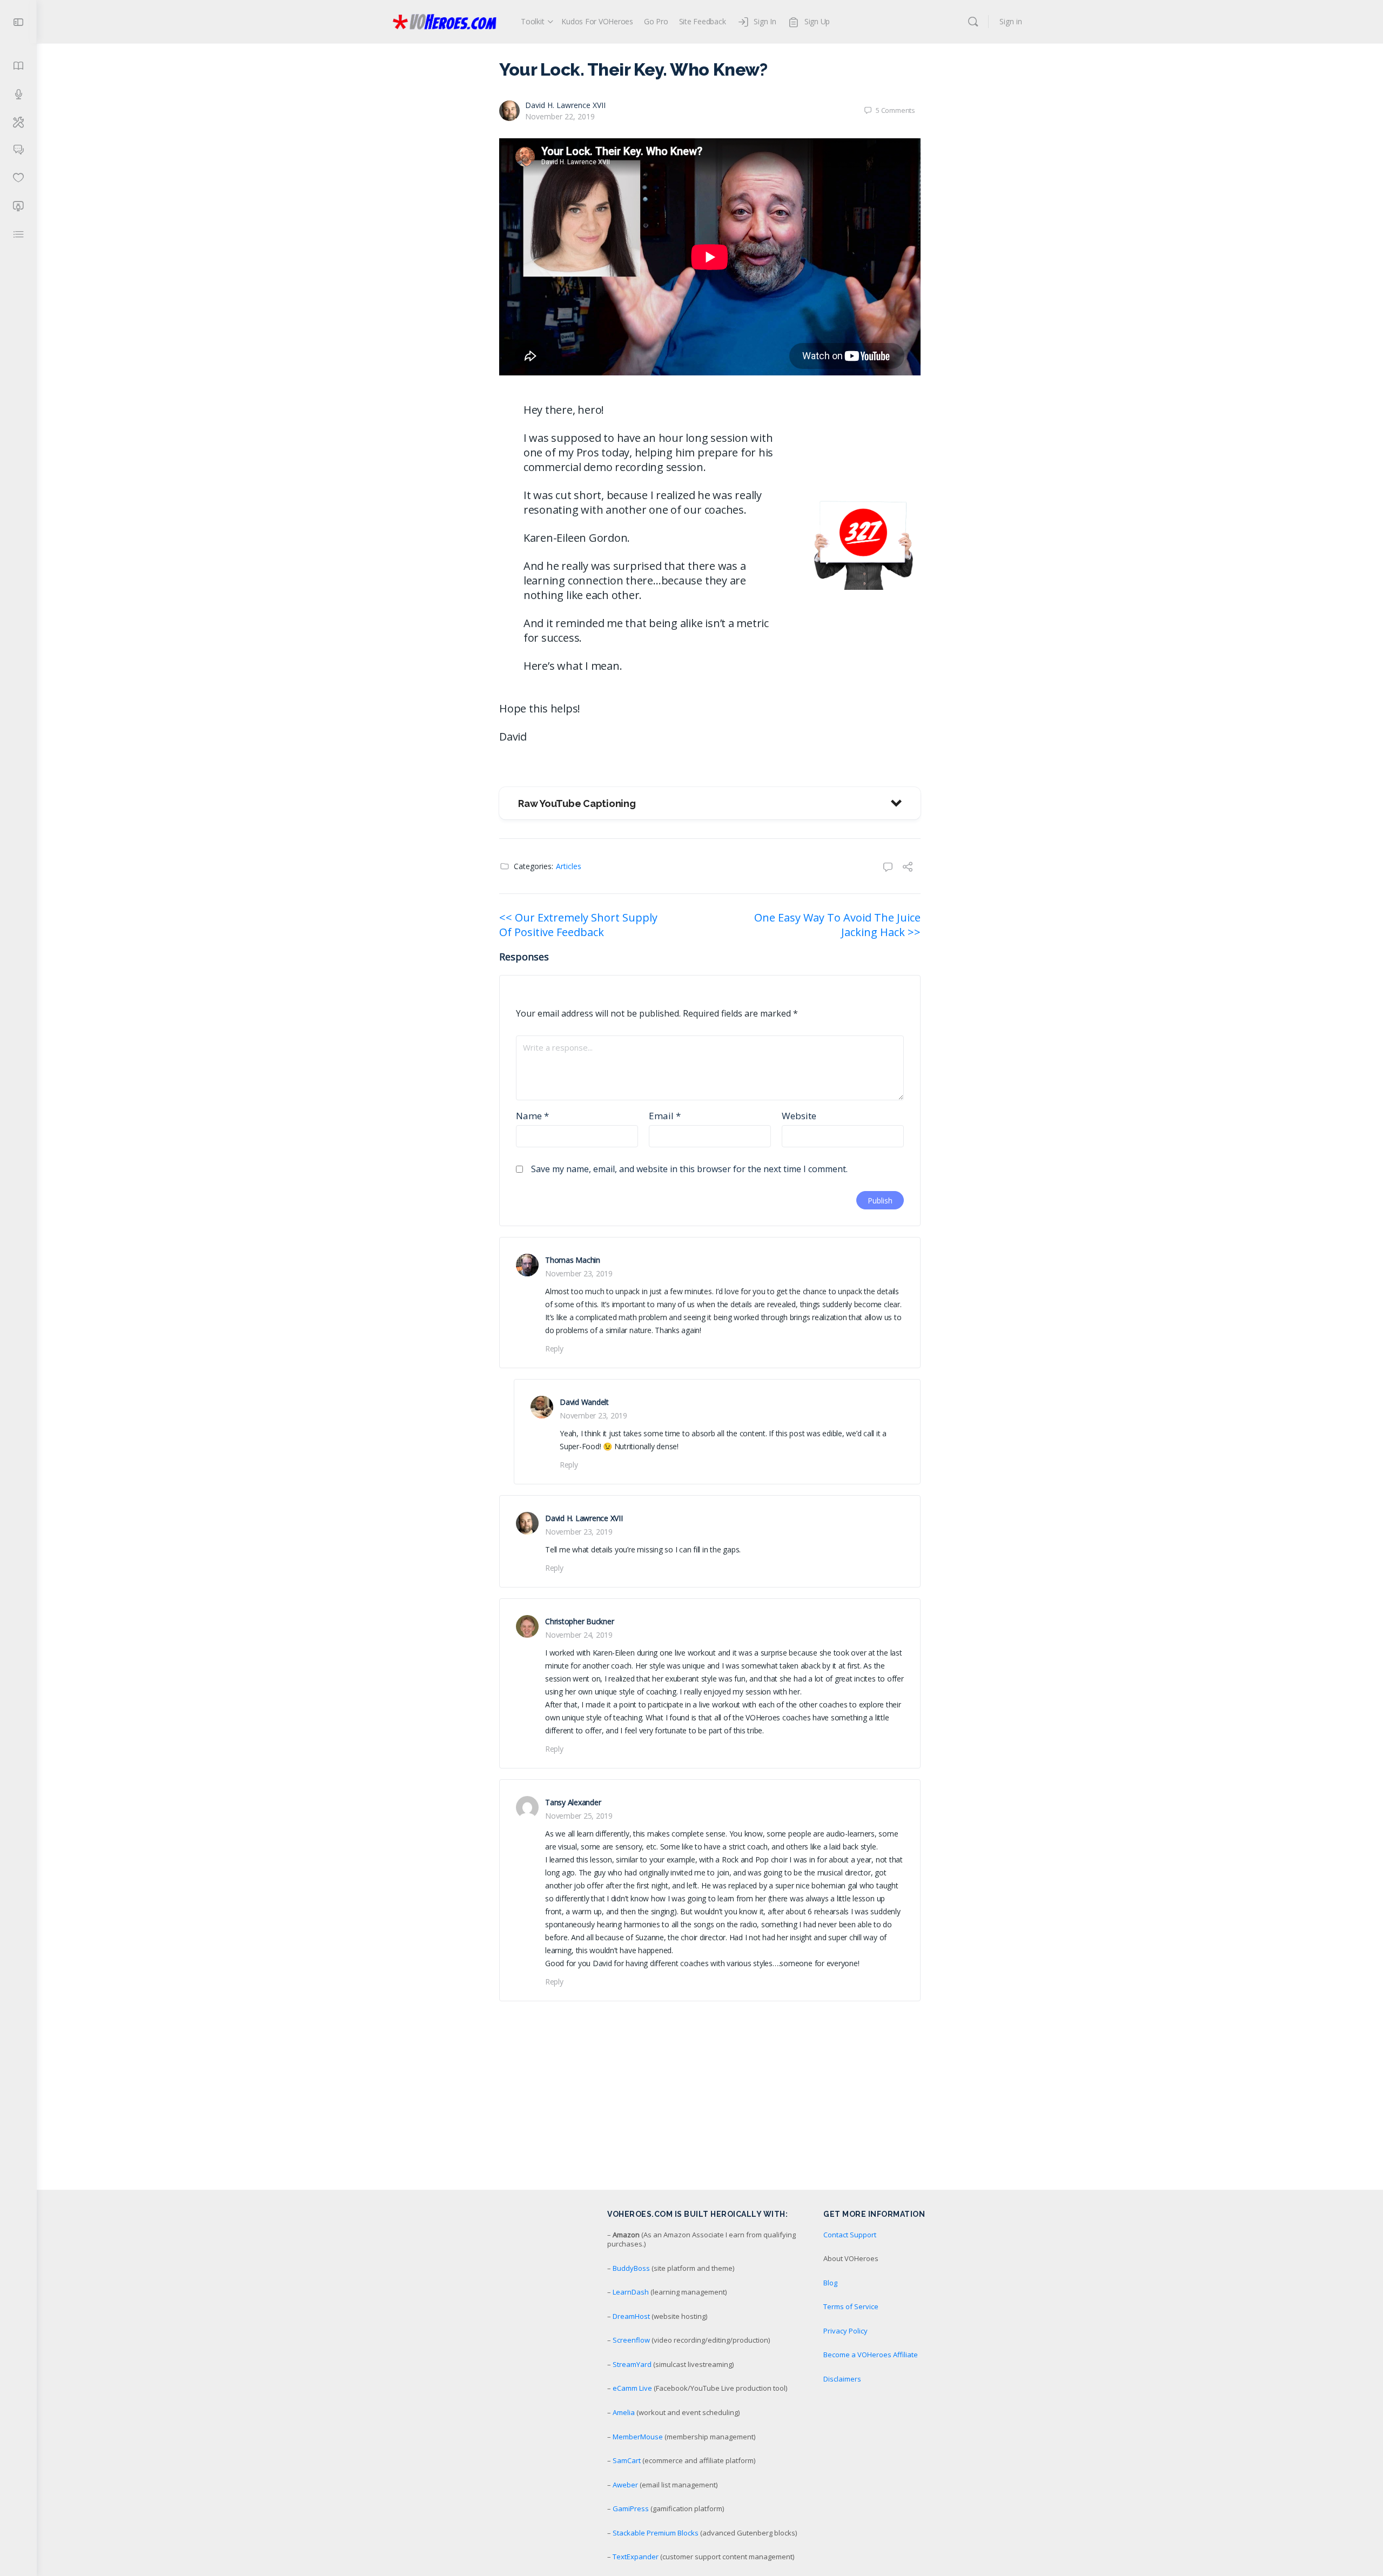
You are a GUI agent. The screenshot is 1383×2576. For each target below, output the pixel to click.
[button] (710, 803)
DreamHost (631, 2316)
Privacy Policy (845, 2331)
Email (665, 1116)
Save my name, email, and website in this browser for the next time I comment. (689, 1169)
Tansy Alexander (573, 1802)
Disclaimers (842, 2379)
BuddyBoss (631, 2268)
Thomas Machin (573, 1260)
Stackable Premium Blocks (656, 2533)
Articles (569, 866)
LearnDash (631, 2292)
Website (799, 1116)
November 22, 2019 (560, 116)
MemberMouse (638, 2437)
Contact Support (850, 2235)
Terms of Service (851, 2306)
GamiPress (631, 2508)
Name (532, 1116)
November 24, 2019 (579, 1635)
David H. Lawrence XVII (565, 105)
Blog (830, 2283)
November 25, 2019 (579, 1816)
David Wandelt (584, 1402)
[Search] (973, 22)
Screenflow (631, 2340)
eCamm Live (632, 2388)
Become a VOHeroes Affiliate (871, 2355)
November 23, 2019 (579, 1273)
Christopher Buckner (579, 1621)
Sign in (1011, 21)
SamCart (627, 2460)
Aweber (625, 2485)
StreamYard (632, 2364)
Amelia (624, 2412)
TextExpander (636, 2557)
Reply (554, 1348)
